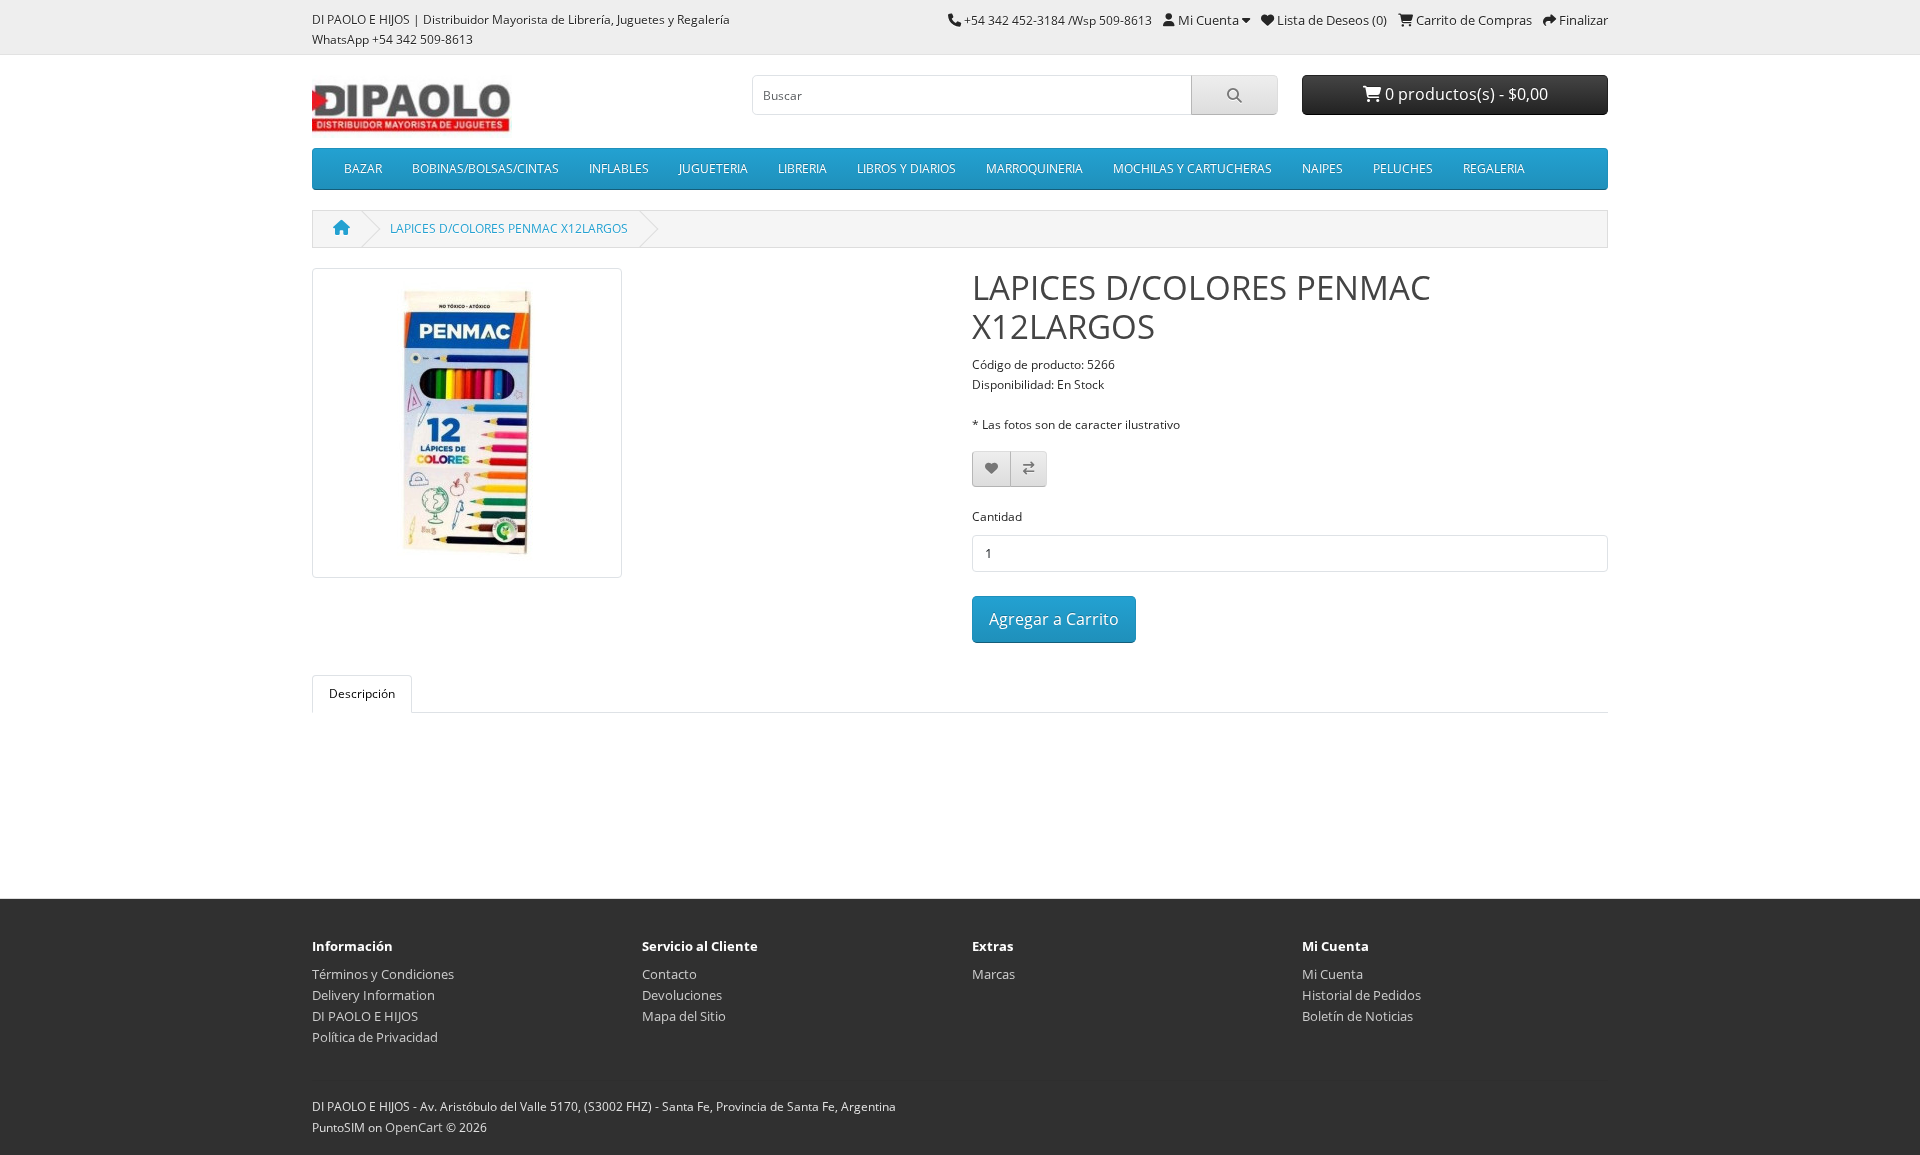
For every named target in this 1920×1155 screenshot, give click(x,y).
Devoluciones (682, 995)
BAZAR (363, 168)
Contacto (669, 974)
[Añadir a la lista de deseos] (991, 469)
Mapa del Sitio (684, 1016)
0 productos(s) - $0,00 (1464, 94)
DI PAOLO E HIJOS (365, 1016)
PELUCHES (1403, 168)
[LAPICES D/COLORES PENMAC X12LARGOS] (467, 429)
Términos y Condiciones (383, 974)
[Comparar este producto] (1028, 469)
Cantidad (997, 516)
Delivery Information (373, 995)
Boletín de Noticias (1357, 1016)
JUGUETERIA (713, 168)
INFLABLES (619, 168)
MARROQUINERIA (1034, 168)
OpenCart (414, 1127)
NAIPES (1322, 168)
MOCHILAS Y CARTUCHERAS (1192, 168)
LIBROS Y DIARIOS (906, 168)
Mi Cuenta (1332, 974)
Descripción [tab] (362, 693)
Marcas (993, 974)
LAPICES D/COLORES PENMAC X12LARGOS (509, 228)
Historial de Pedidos (1361, 995)
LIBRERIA (802, 168)
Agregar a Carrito (1054, 619)
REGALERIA (1494, 168)
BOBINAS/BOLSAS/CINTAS (485, 168)
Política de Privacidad (375, 1037)
